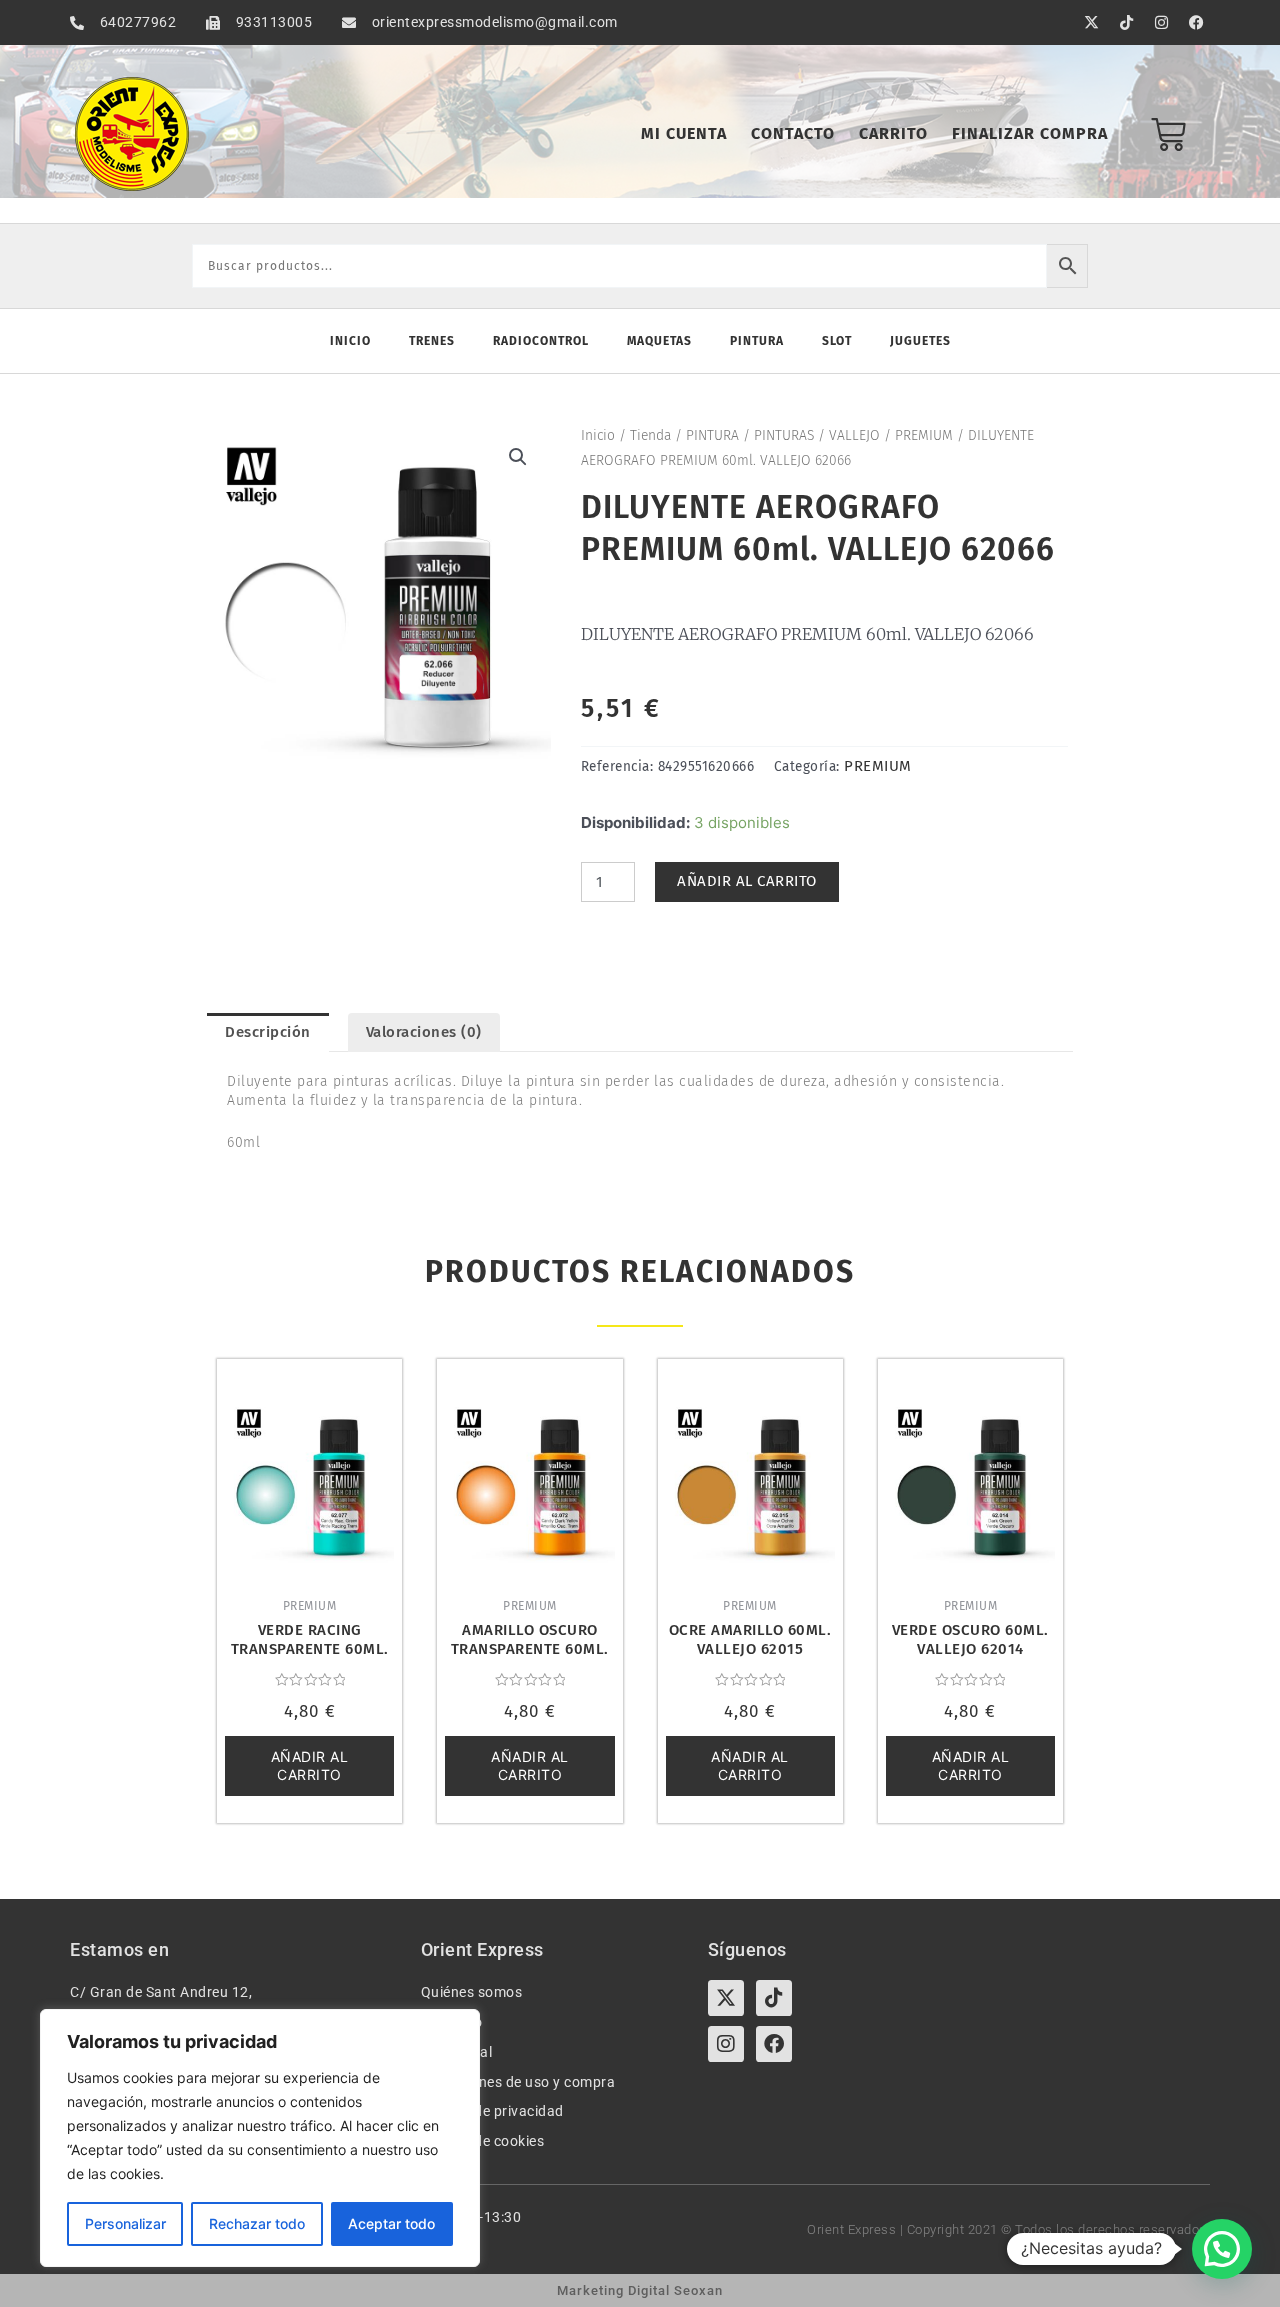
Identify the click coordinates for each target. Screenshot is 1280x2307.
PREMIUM (924, 435)
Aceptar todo (391, 2223)
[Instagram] (726, 2044)
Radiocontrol (541, 341)
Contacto (793, 133)
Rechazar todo (257, 2223)
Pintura (757, 341)
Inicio (350, 341)
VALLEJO (854, 435)
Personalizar (125, 2223)
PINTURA (712, 435)
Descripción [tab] (268, 1032)
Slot (837, 341)
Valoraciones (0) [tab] (424, 1032)
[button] (518, 457)
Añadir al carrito (747, 881)
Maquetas (659, 341)
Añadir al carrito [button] (310, 1765)
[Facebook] (774, 2044)
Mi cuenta (684, 133)
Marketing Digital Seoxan (640, 2290)
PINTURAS (784, 435)
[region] (260, 2138)
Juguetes (920, 341)
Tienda (650, 435)
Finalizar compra (1030, 133)
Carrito (893, 133)
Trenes (432, 341)
